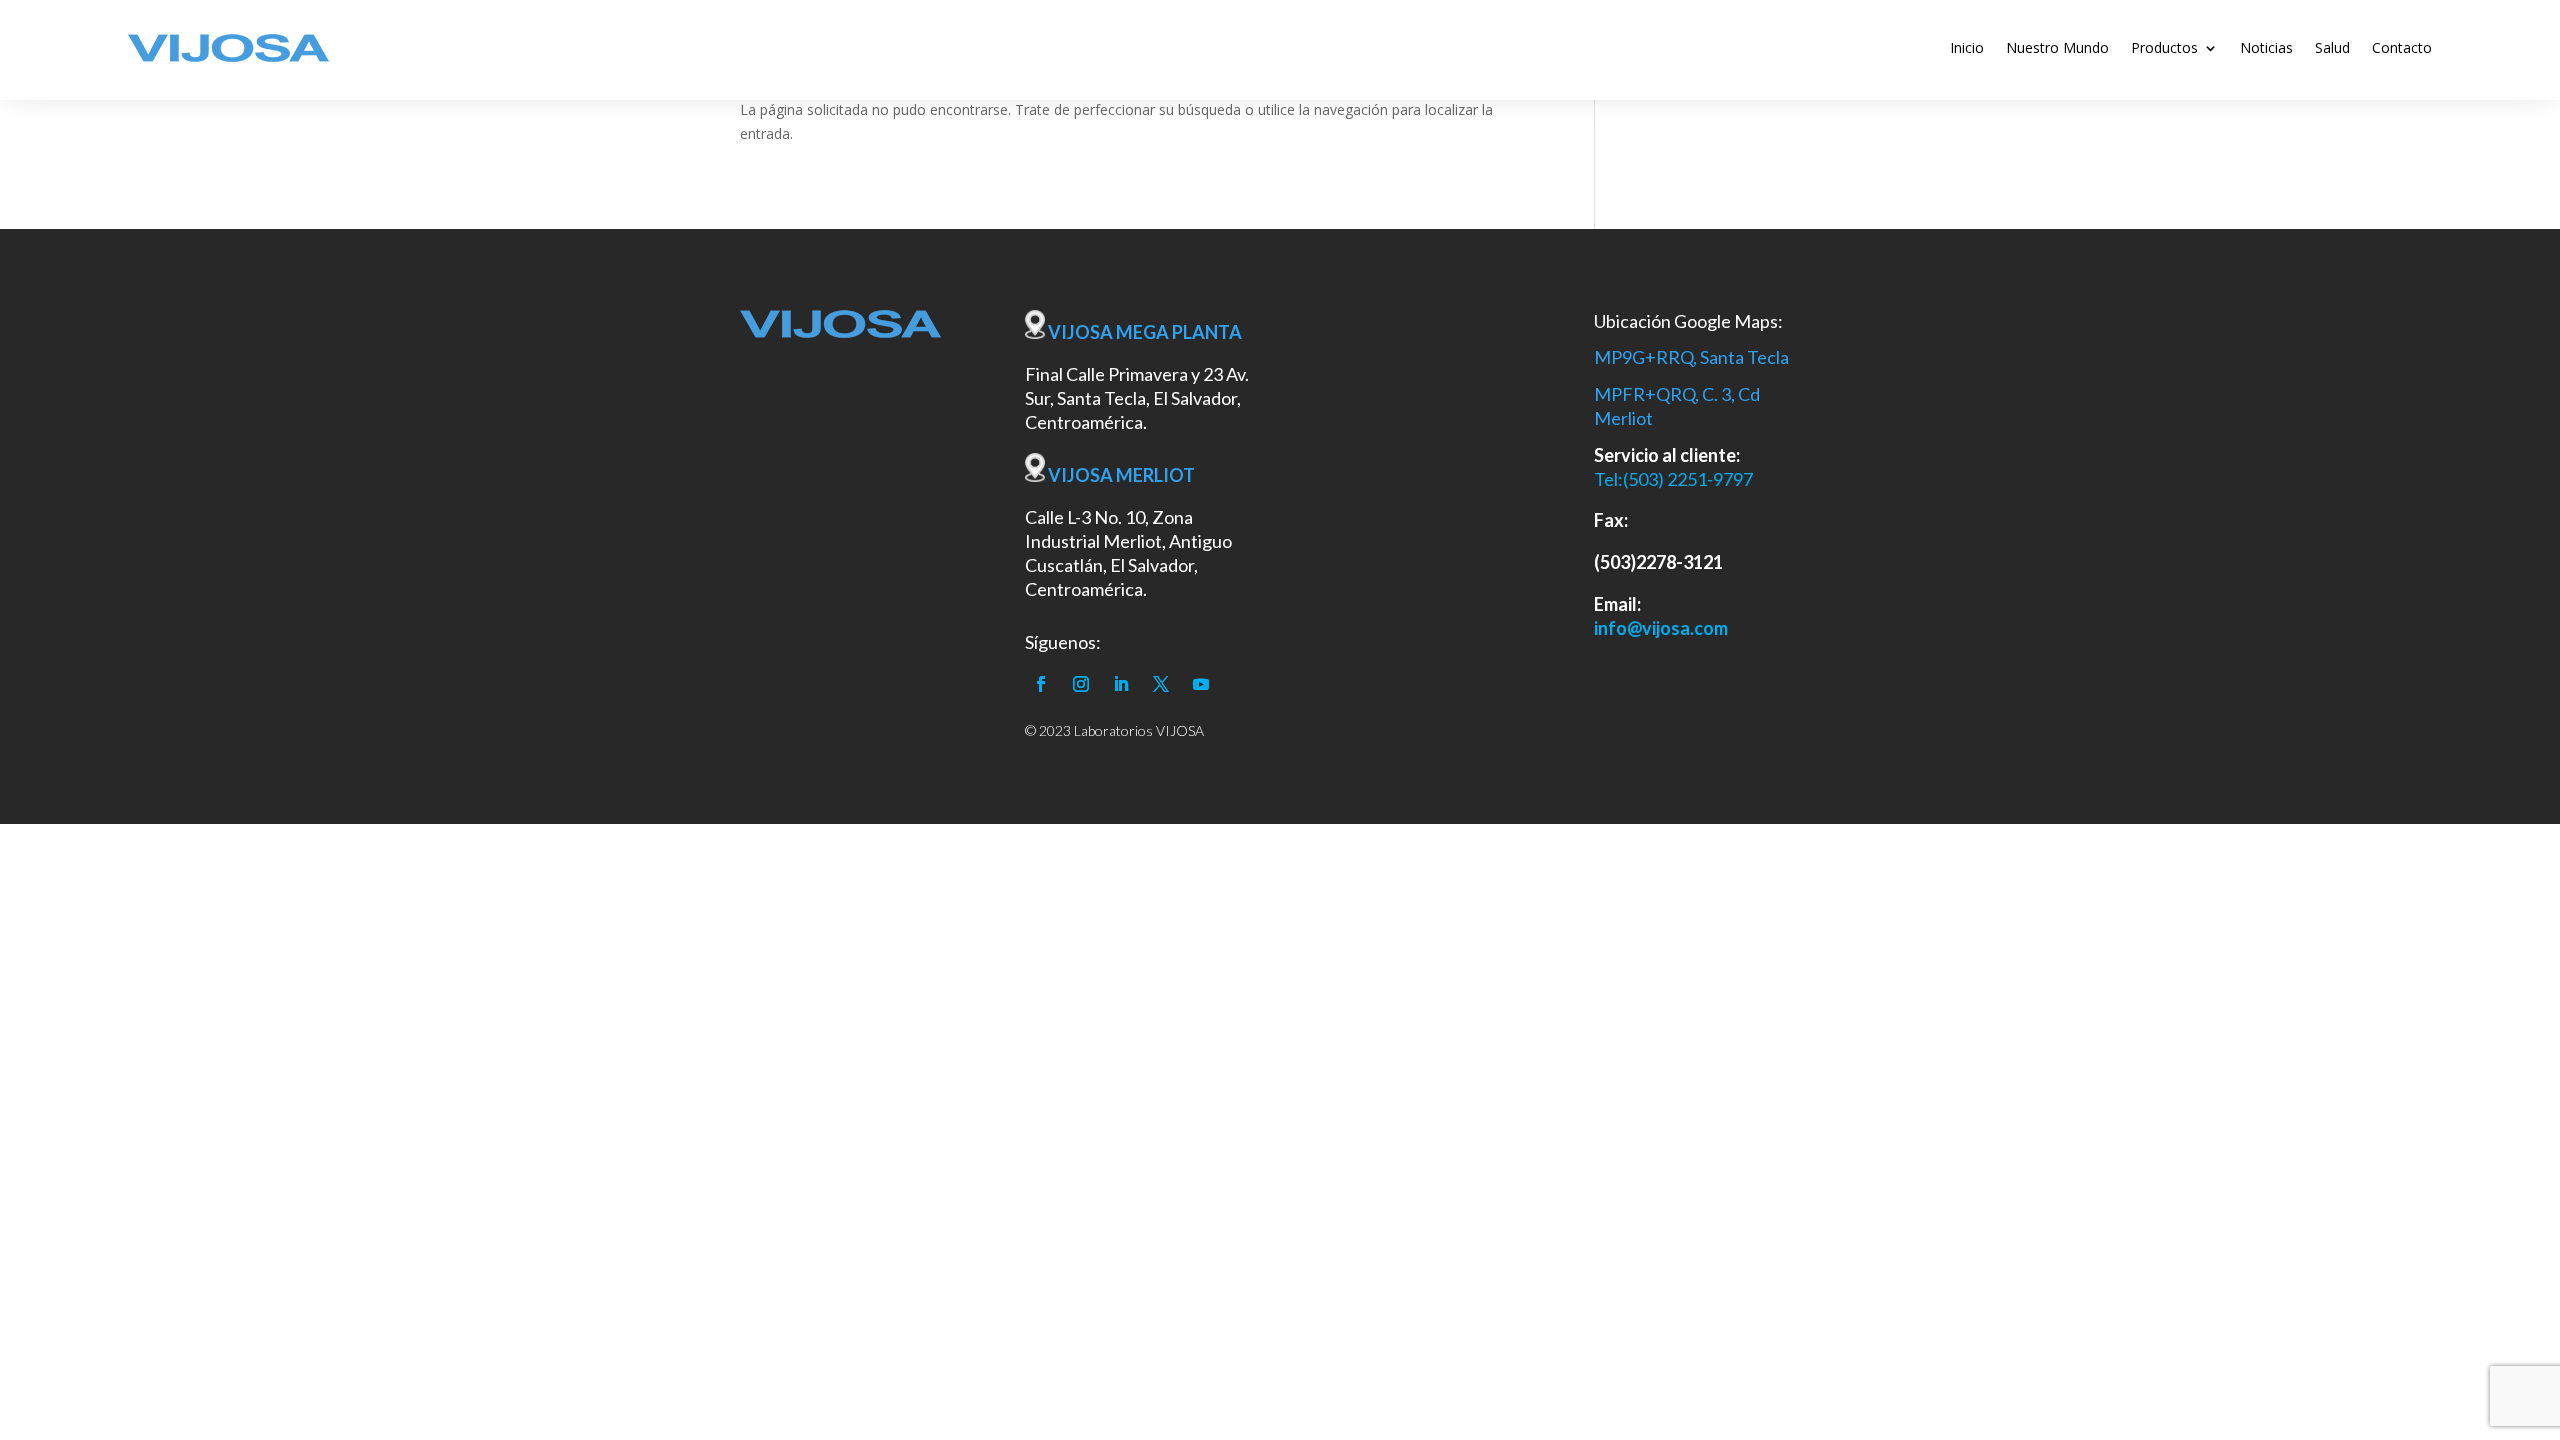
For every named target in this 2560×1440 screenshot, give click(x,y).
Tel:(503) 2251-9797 (1673, 479)
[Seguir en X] (1161, 684)
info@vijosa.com (1661, 628)
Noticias (2266, 47)
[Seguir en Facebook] (1041, 684)
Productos (2164, 47)
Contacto (2402, 47)
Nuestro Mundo (2057, 47)
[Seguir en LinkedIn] (1121, 684)
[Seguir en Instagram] (1081, 684)
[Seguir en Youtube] (1201, 684)
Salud (2332, 47)
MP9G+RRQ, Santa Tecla (1691, 357)
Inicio (1967, 47)
